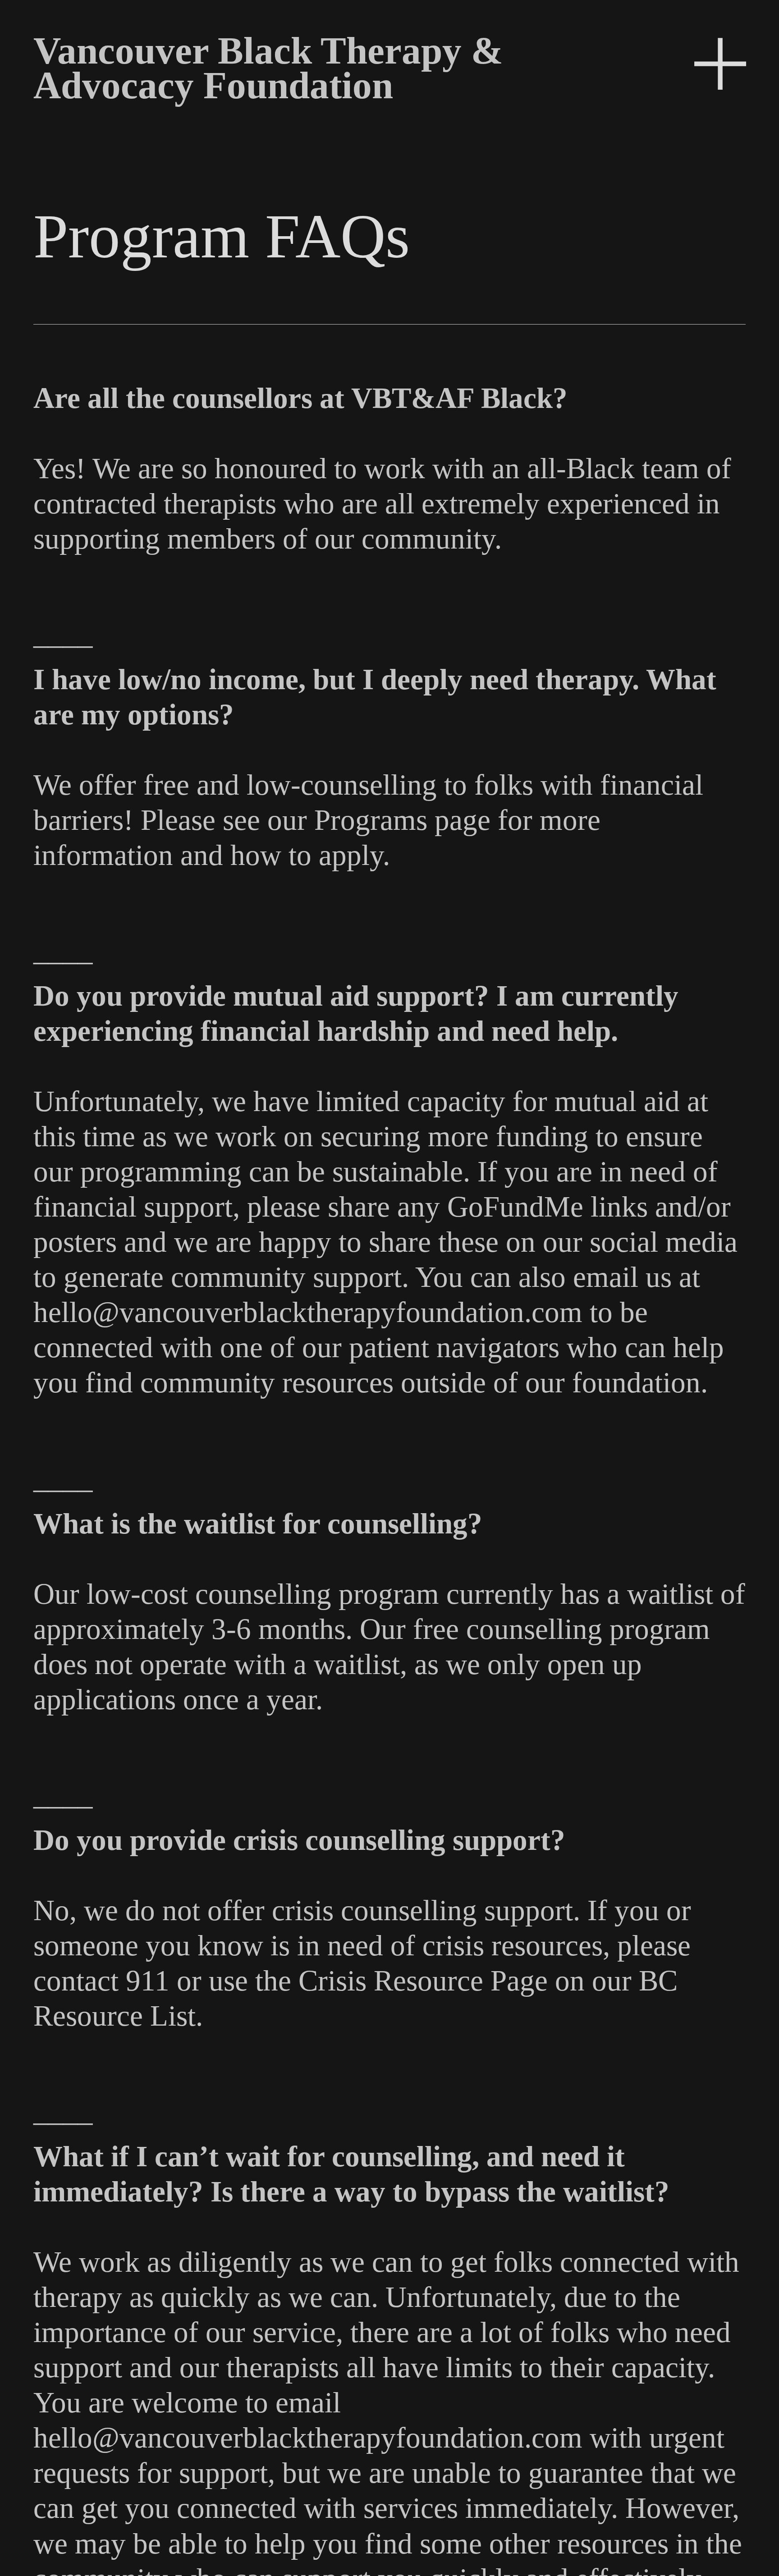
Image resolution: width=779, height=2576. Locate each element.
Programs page (402, 820)
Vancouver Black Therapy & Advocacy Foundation (268, 68)
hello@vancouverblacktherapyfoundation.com (308, 1312)
